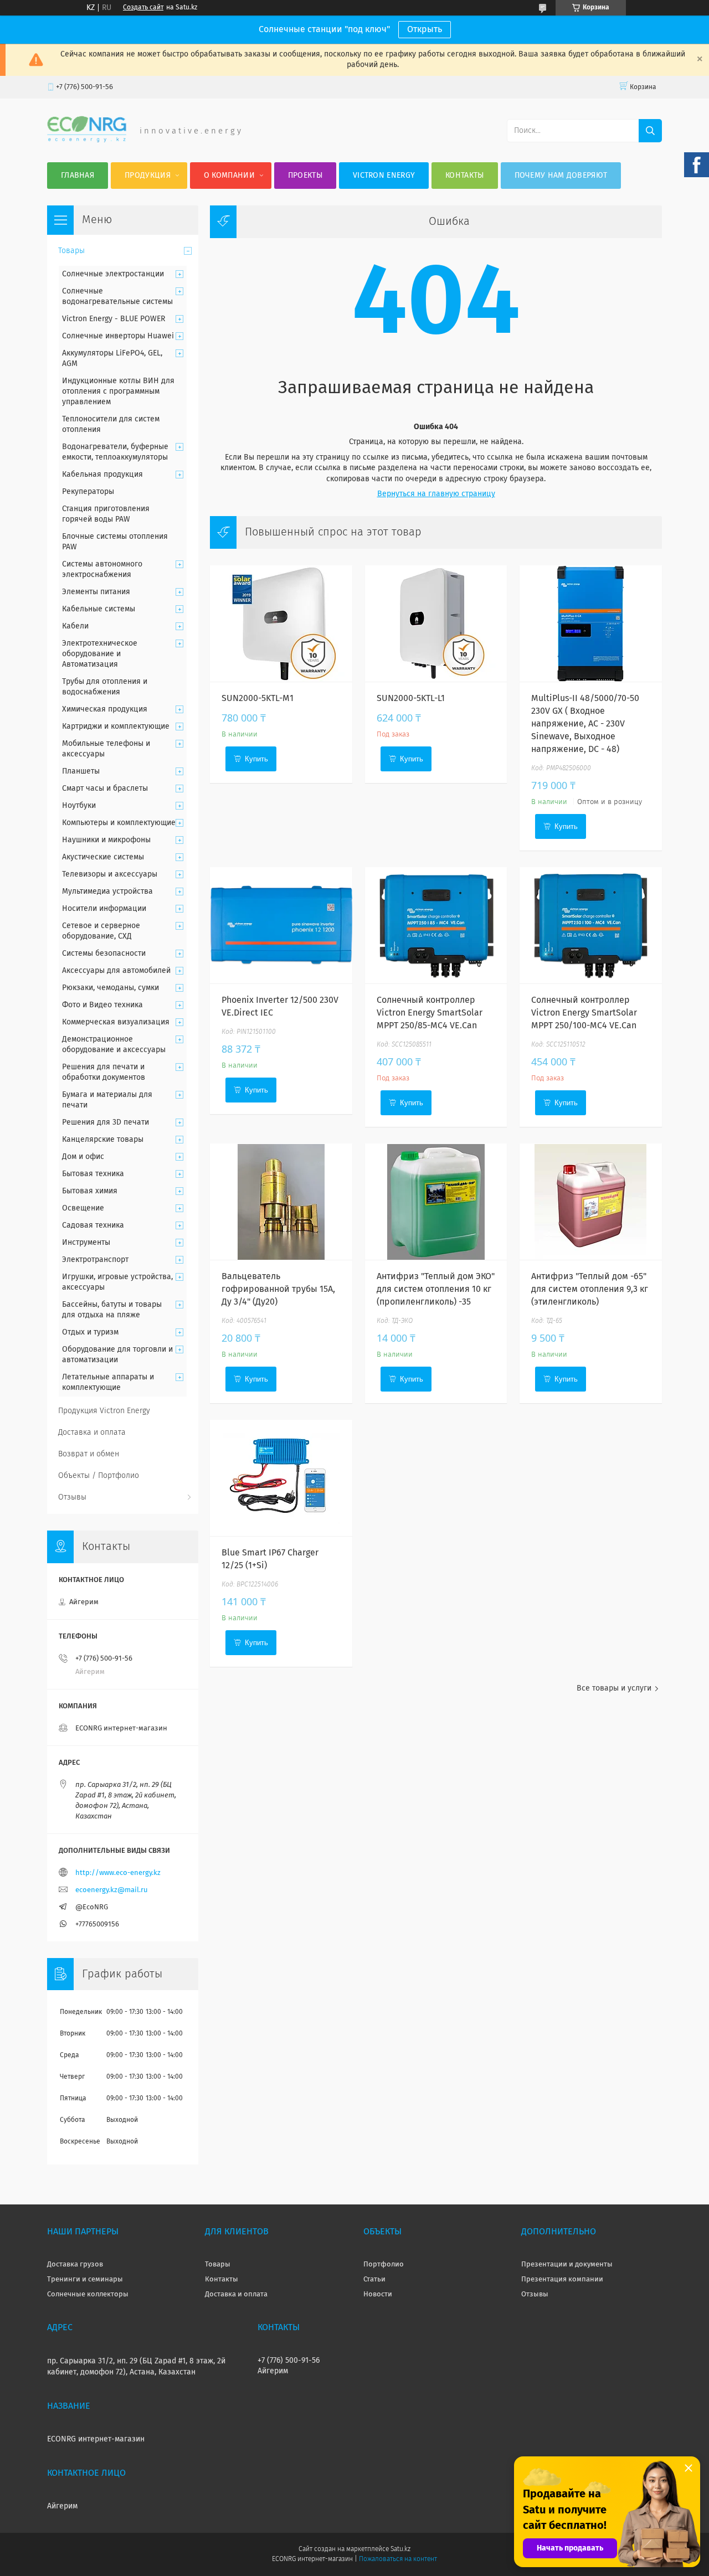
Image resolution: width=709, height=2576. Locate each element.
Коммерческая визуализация (116, 1022)
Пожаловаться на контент (398, 2559)
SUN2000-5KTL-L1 (411, 698)
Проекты (305, 176)
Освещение (83, 1208)
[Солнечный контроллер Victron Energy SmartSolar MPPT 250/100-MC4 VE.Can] (591, 925)
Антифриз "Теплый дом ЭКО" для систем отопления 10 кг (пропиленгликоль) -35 (436, 1289)
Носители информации (104, 909)
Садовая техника (93, 1225)
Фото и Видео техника (102, 1005)
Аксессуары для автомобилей (116, 971)
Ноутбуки (79, 806)
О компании (229, 176)
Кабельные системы (99, 609)
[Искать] (650, 131)
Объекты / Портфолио (99, 1476)
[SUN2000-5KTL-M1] (281, 624)
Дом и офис (83, 1157)
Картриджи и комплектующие (116, 727)
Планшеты (81, 771)
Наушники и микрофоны (106, 840)
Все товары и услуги (614, 1688)
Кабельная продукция (102, 475)
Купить (256, 759)
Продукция (148, 176)
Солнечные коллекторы (88, 2294)
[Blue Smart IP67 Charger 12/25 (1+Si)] (281, 1478)
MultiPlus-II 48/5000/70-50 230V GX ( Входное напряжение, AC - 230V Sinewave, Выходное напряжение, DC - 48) (585, 724)
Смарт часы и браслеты (105, 789)
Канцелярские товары (103, 1140)
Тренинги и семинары (85, 2279)
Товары (71, 251)
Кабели (75, 626)
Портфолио (384, 2265)
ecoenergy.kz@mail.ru (112, 1890)
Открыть (425, 29)
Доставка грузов (75, 2265)
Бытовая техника (93, 1174)
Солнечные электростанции (113, 274)
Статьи (374, 2279)
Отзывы (72, 1497)
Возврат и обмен (89, 1454)
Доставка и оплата (92, 1433)
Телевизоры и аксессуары (110, 874)
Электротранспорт (95, 1260)
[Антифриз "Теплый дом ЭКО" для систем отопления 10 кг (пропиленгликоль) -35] (436, 1202)
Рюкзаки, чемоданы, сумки (111, 988)
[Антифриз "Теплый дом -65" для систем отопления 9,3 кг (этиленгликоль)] (591, 1202)
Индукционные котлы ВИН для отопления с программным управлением (118, 391)
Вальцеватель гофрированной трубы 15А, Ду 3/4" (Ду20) (278, 1289)
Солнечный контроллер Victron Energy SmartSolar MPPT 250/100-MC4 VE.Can (584, 1013)
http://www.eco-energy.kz (118, 1873)
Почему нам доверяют (561, 176)
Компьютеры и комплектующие (119, 823)
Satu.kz (400, 2549)
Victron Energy (384, 176)
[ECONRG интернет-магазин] (87, 140)
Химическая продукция (105, 709)
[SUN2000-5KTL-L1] (436, 624)
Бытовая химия (90, 1191)
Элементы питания (96, 592)
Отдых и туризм (90, 1332)
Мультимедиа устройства (107, 892)
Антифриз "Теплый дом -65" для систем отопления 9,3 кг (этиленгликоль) (590, 1289)
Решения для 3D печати (106, 1122)
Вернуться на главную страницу (436, 494)
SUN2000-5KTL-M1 (258, 698)
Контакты (464, 176)
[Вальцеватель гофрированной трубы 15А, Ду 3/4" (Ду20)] (281, 1202)
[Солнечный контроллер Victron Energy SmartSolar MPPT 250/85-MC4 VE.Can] (436, 925)
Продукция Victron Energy (104, 1411)
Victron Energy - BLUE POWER (114, 319)
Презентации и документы (567, 2265)
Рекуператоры (88, 492)
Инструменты (86, 1243)
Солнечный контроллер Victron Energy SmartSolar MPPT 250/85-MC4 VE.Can (430, 1013)
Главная (78, 176)
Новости (378, 2294)
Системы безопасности (104, 954)
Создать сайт (143, 8)
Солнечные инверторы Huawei (118, 336)
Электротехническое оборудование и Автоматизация (100, 654)
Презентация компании (562, 2279)
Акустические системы (103, 857)
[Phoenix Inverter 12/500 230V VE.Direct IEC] (281, 925)
